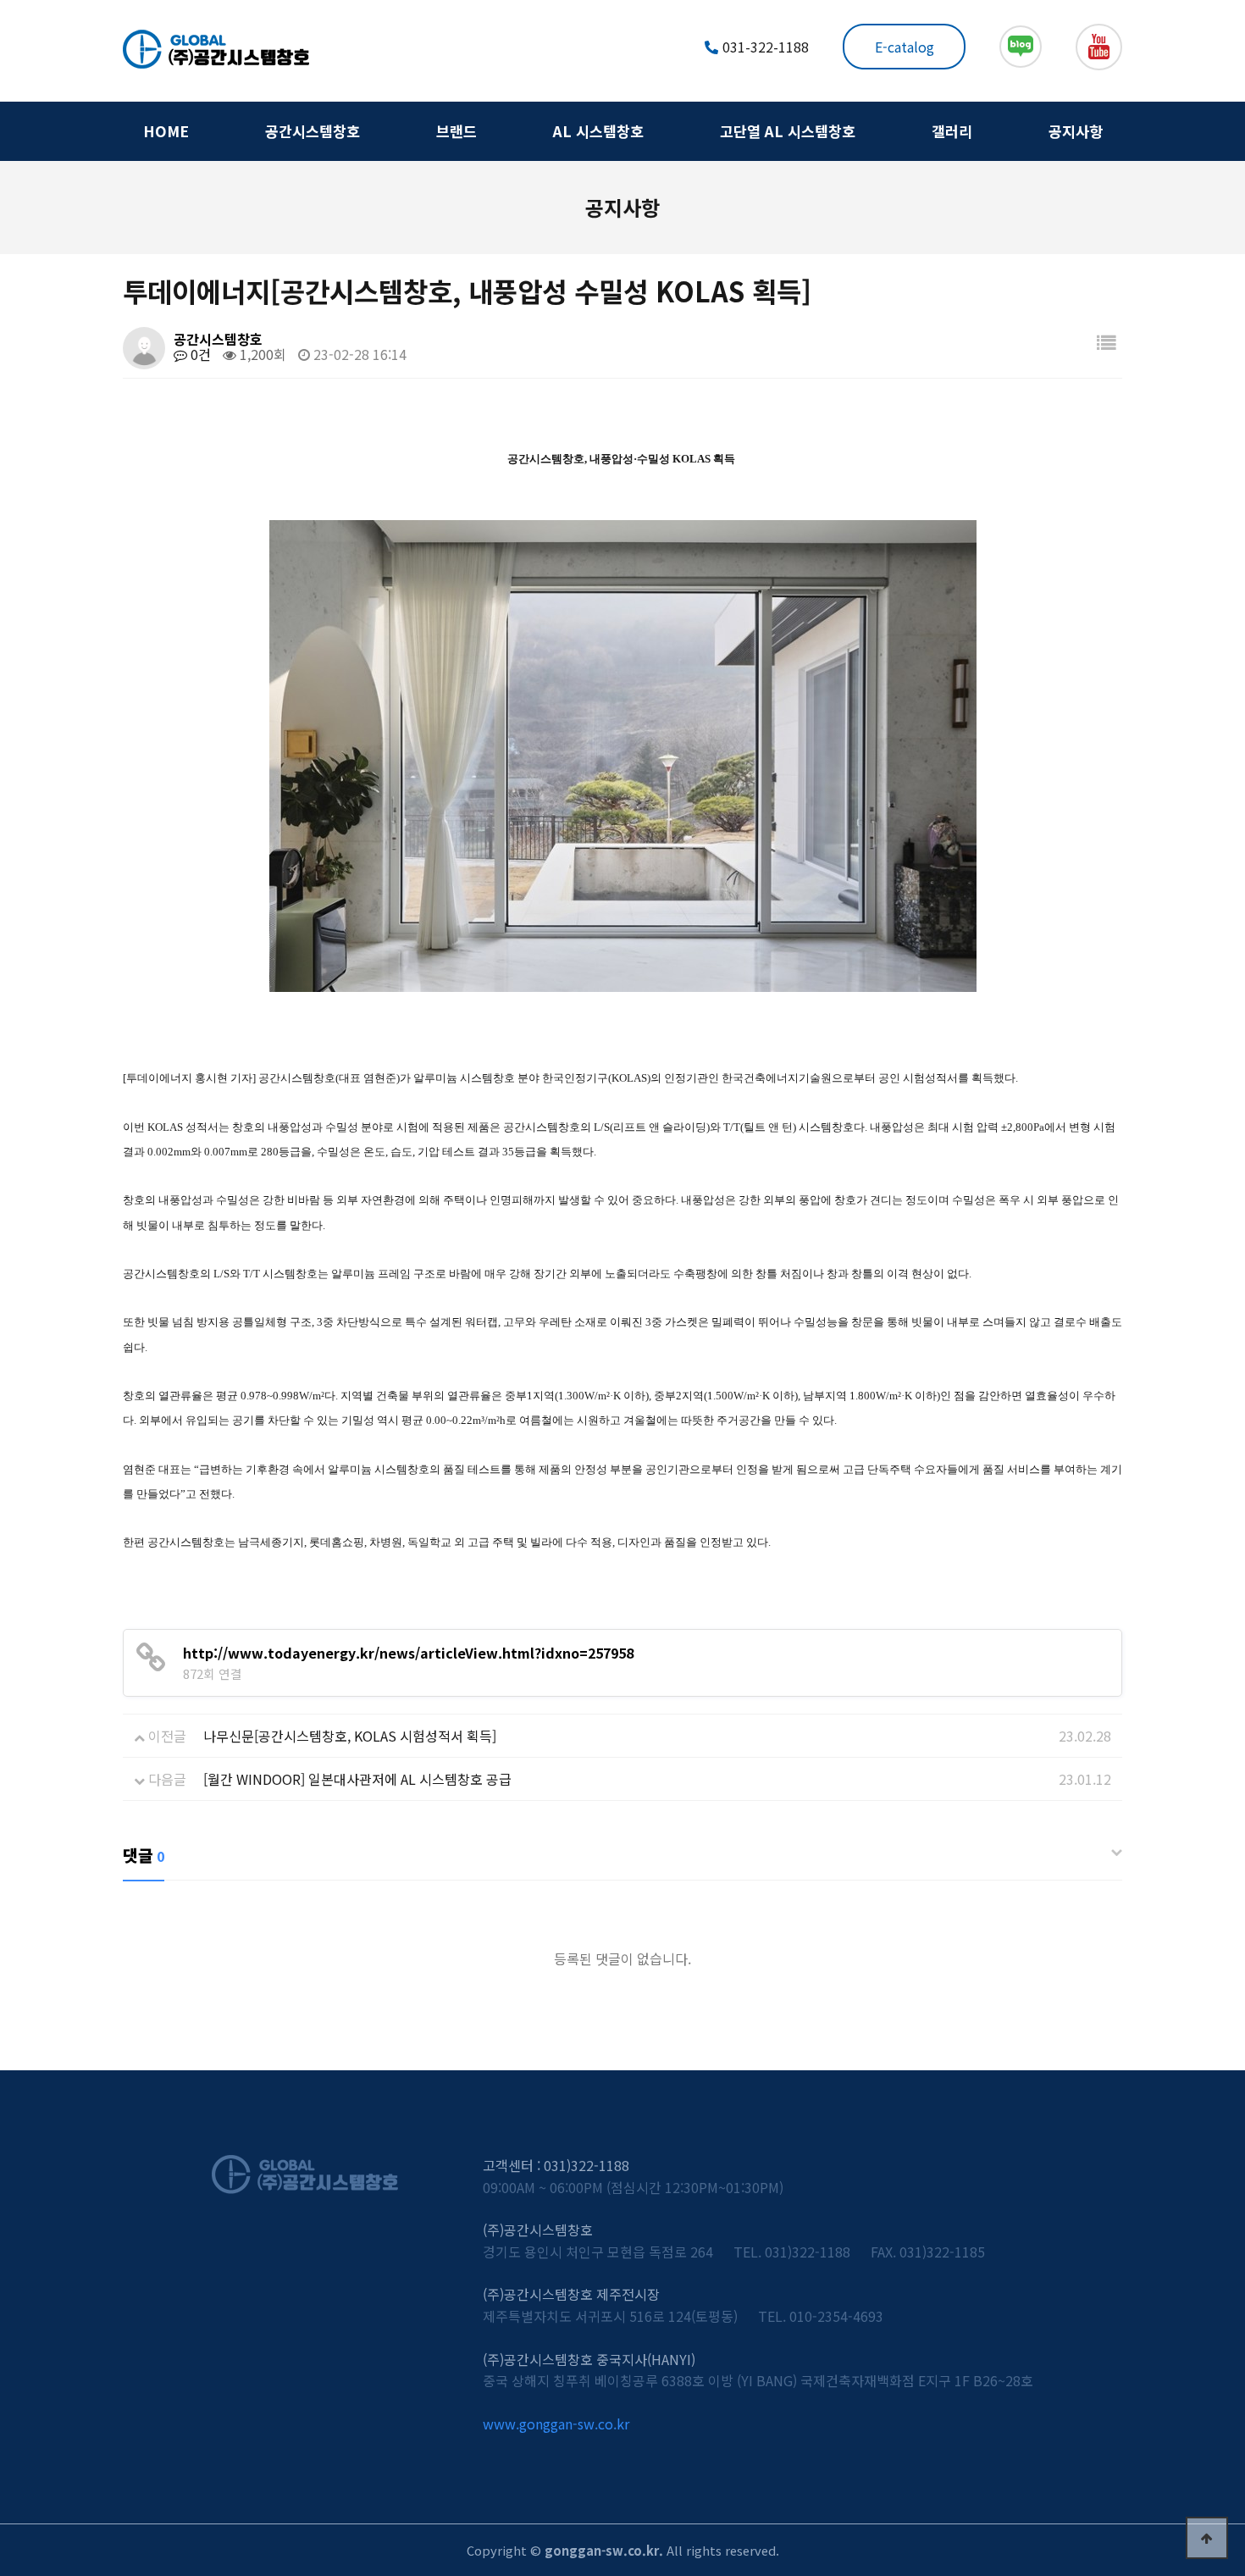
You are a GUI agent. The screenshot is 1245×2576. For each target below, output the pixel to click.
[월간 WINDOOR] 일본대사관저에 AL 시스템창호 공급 (357, 1779)
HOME (166, 131)
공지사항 (1076, 131)
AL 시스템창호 (598, 131)
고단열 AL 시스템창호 (788, 131)
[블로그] (1021, 47)
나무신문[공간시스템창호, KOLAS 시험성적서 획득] (350, 1736)
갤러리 (952, 131)
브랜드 (456, 131)
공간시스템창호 (313, 131)
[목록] (1106, 342)
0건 (199, 354)
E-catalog (905, 47)
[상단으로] (1207, 2538)
